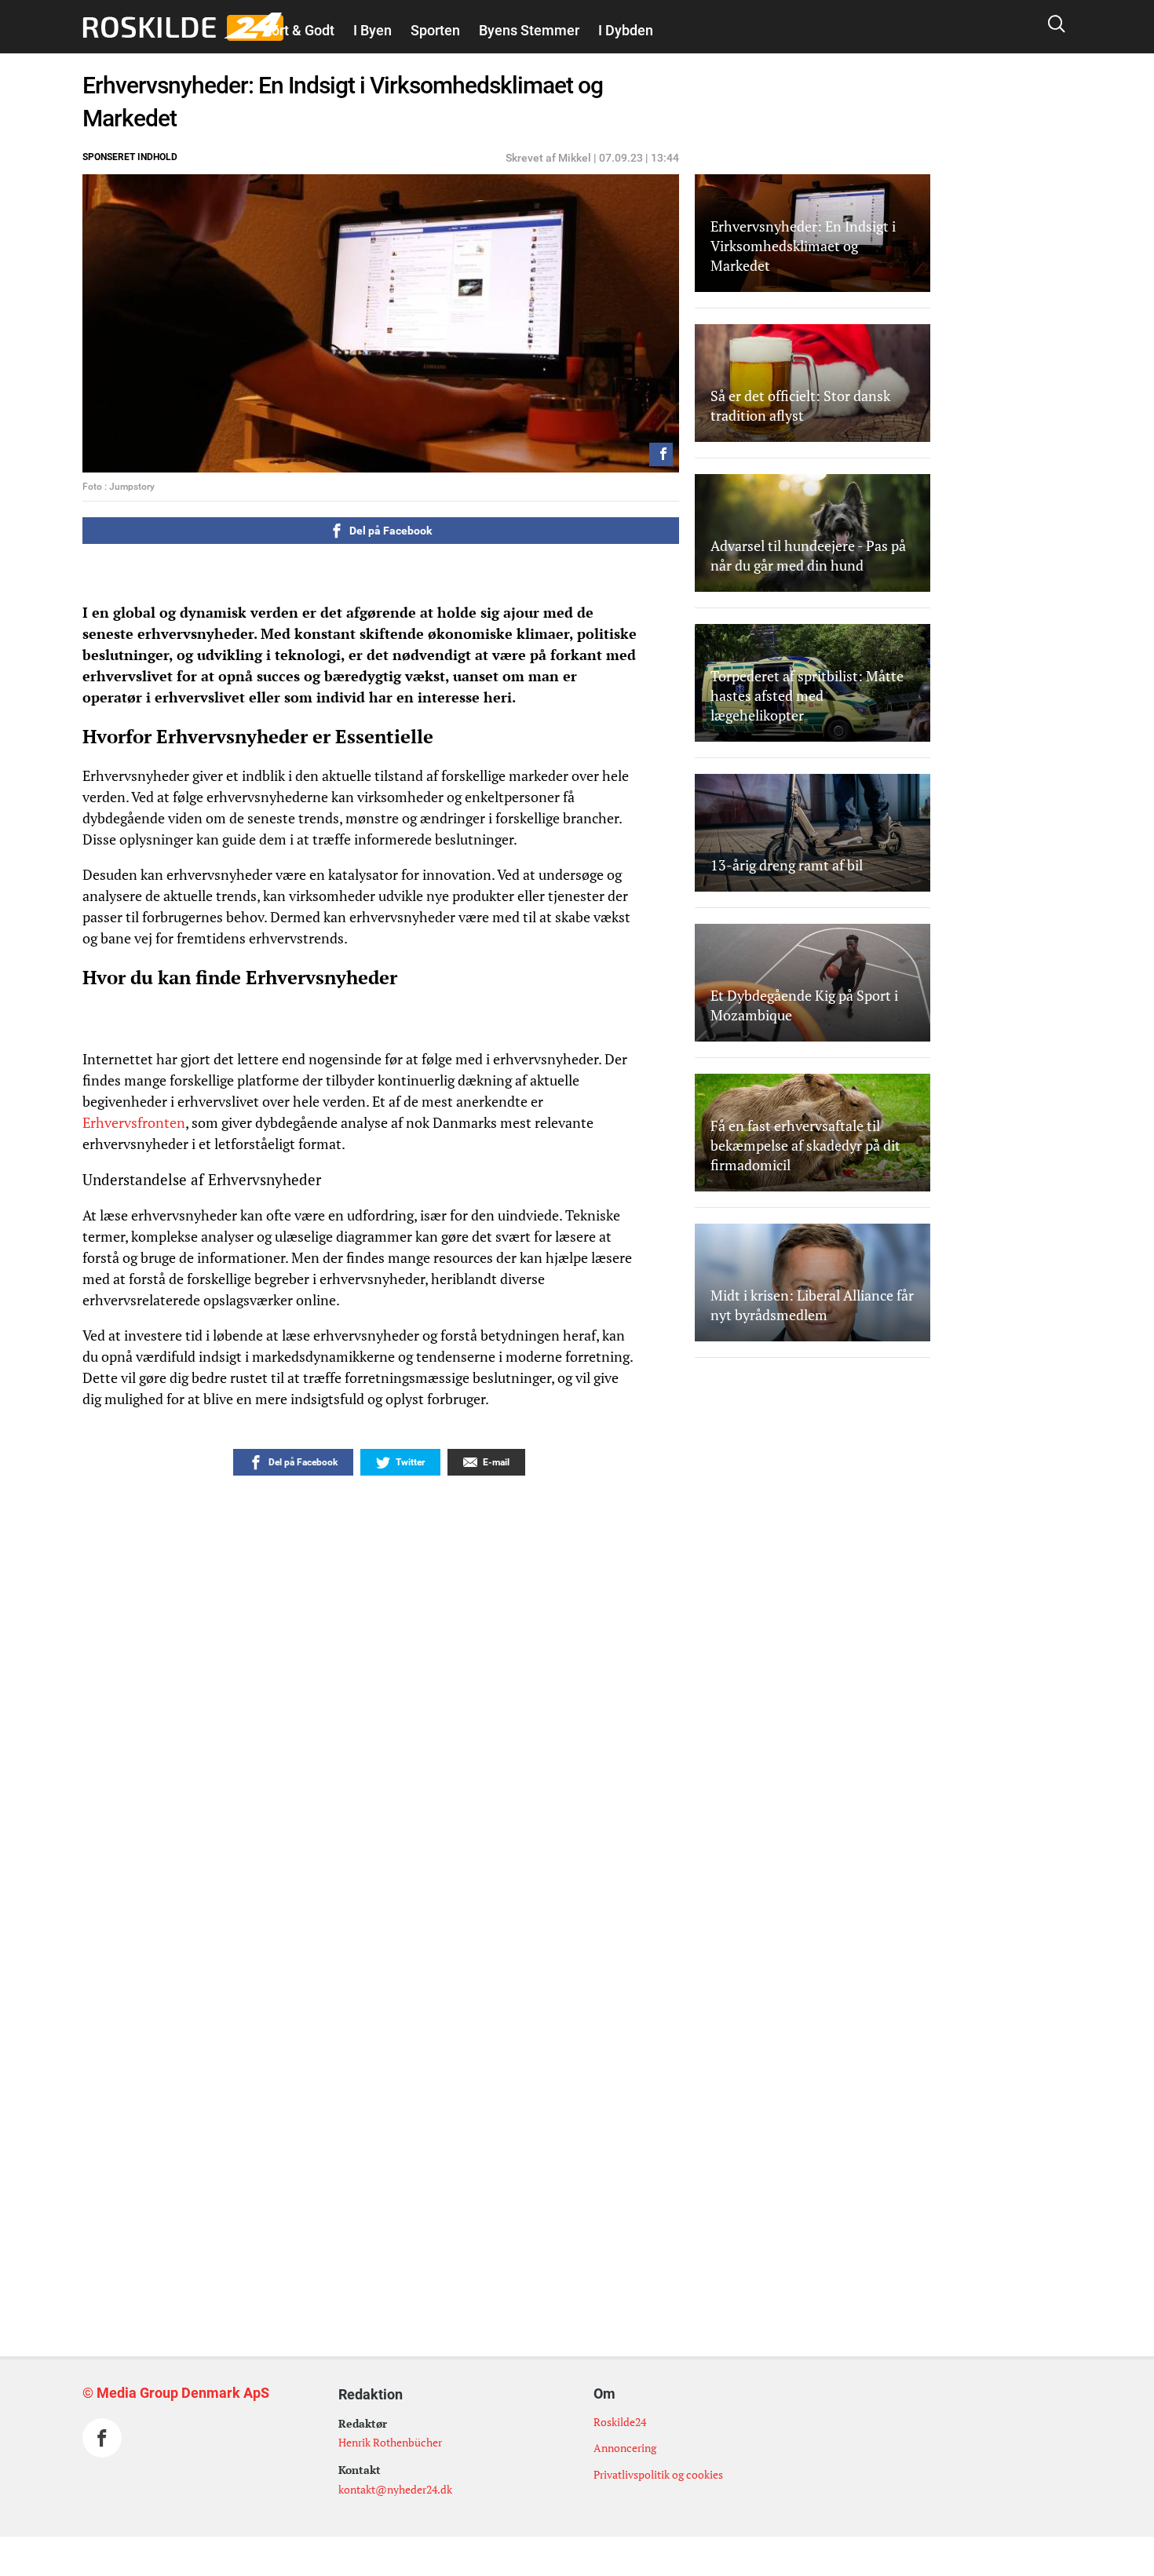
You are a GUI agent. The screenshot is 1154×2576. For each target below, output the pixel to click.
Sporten (435, 30)
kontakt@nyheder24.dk (395, 2489)
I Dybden (626, 30)
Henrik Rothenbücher (390, 2442)
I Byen (372, 30)
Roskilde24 (620, 2422)
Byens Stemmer (529, 30)
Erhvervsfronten (134, 1122)
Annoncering (625, 2448)
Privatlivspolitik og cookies (658, 2474)
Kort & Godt (299, 30)
